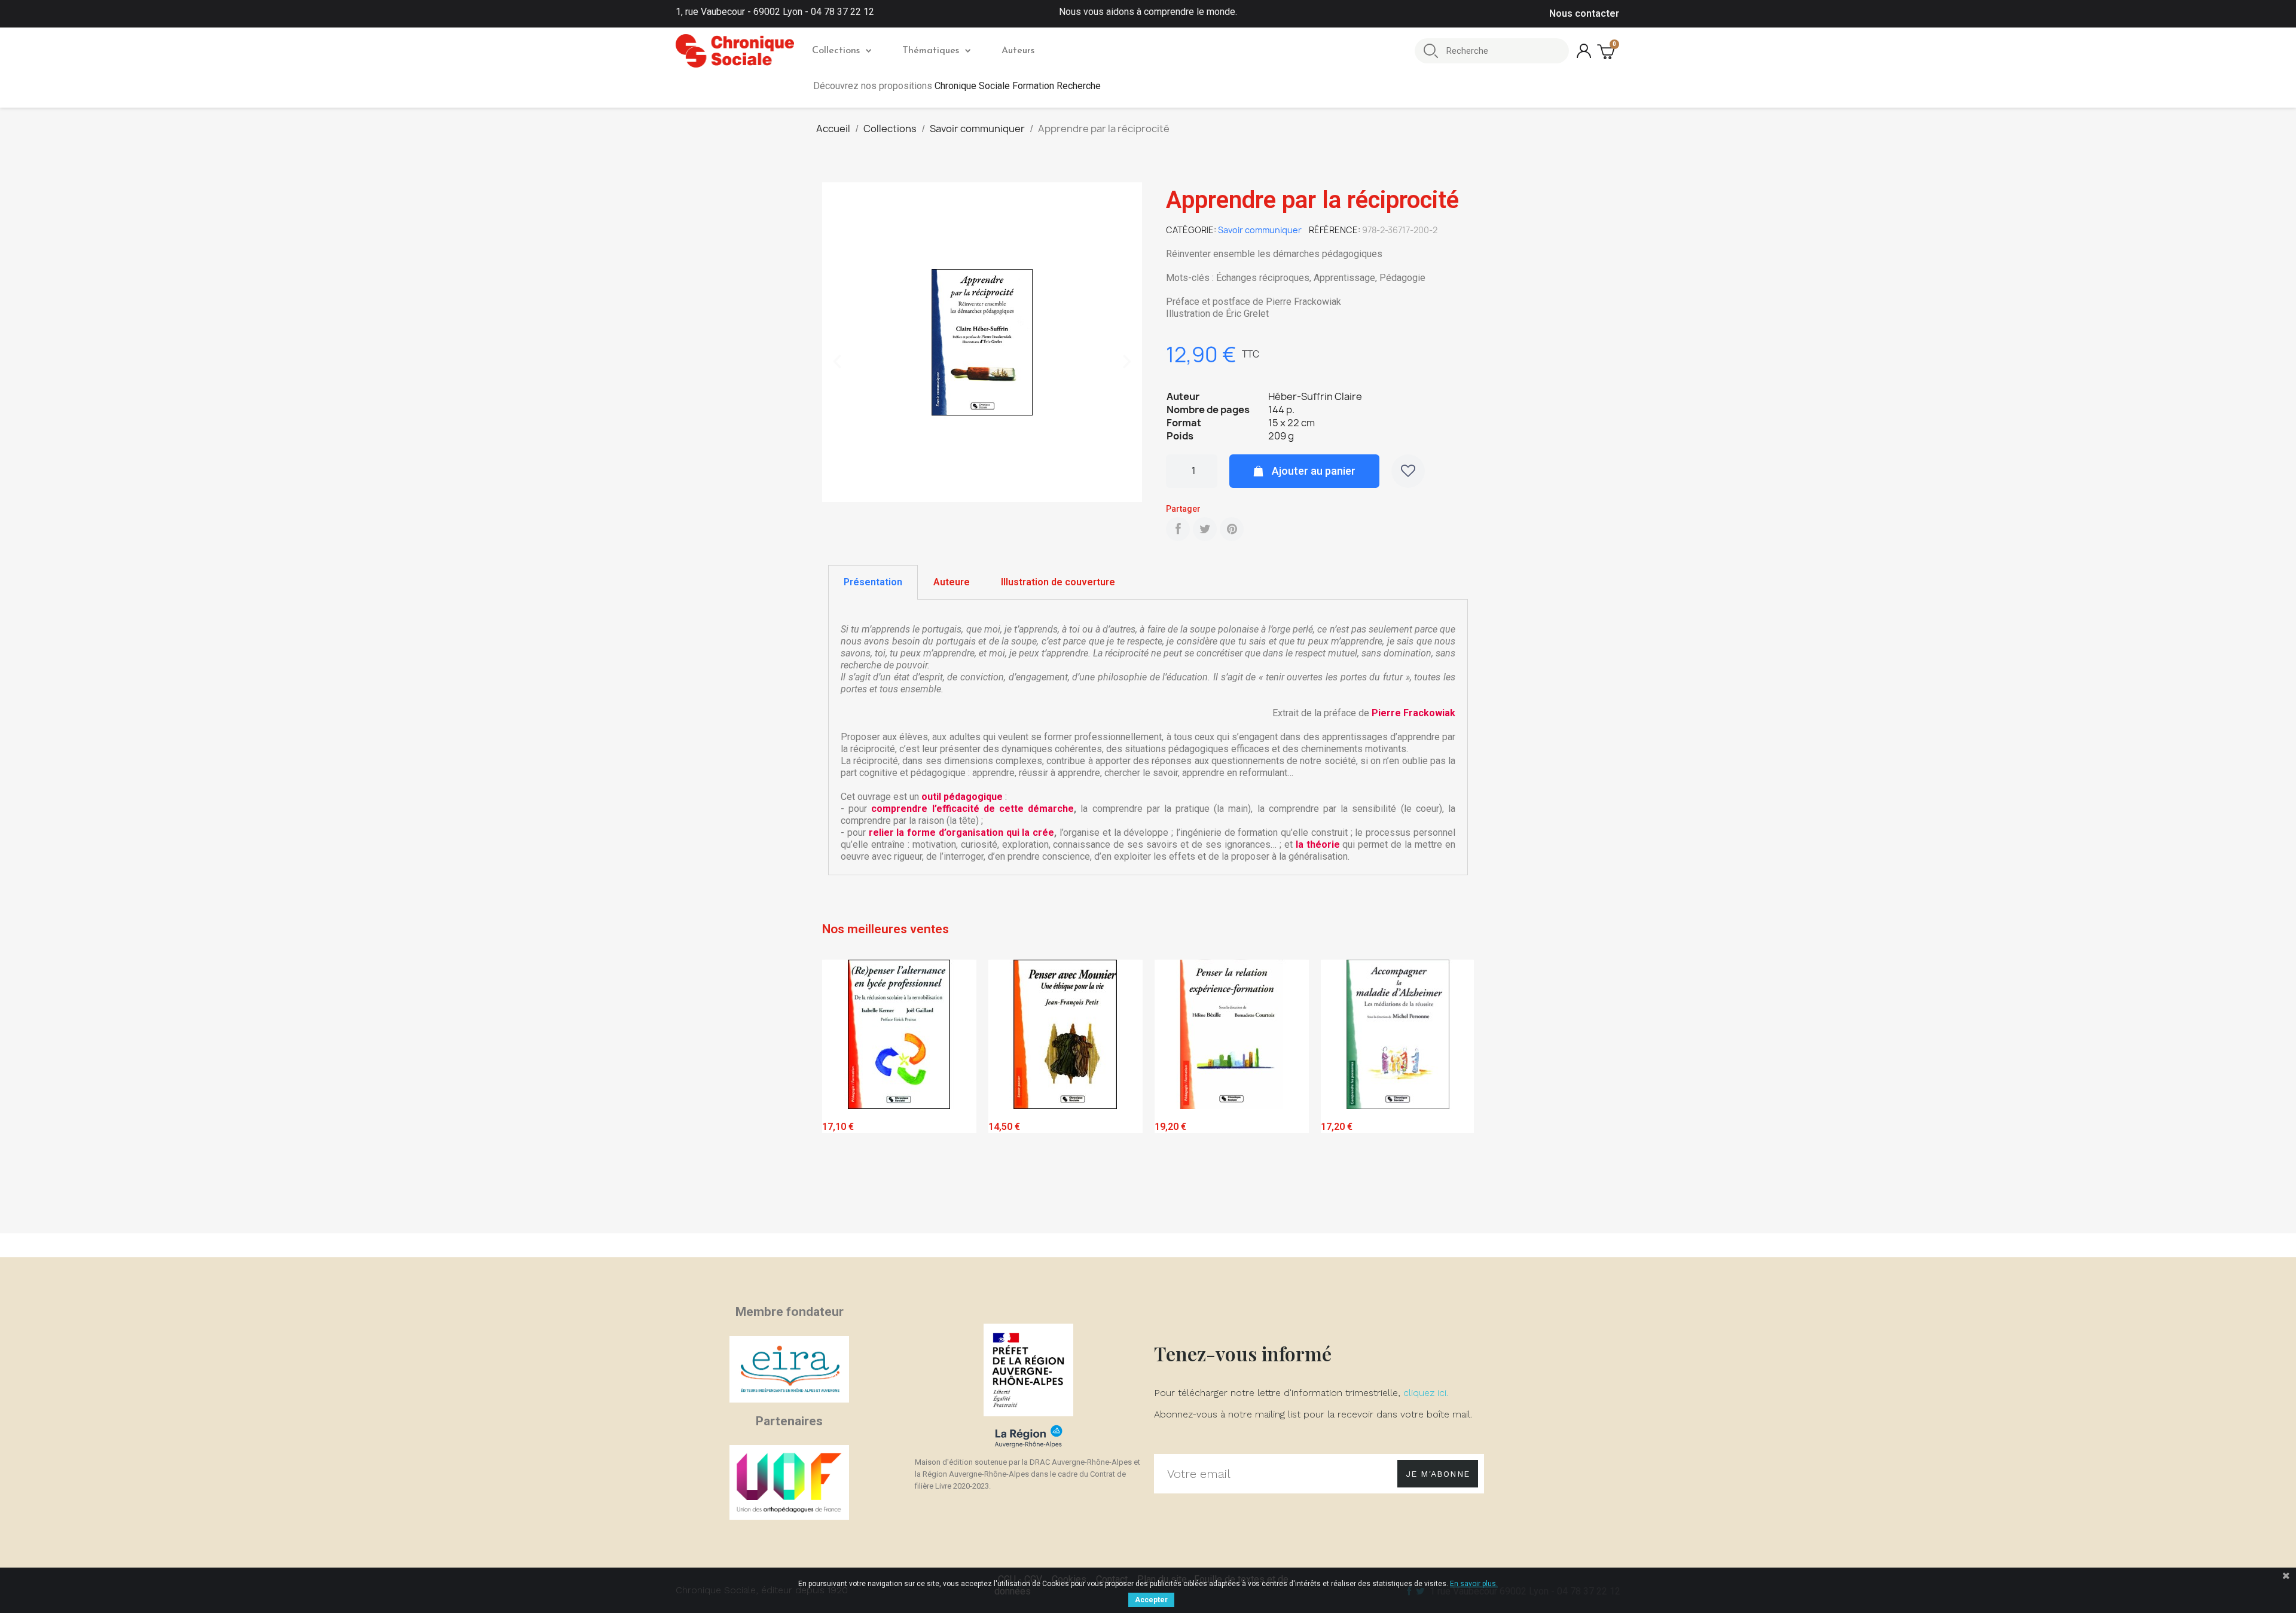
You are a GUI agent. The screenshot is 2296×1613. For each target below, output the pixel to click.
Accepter (1151, 1600)
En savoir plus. (1474, 1584)
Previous (840, 1094)
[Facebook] (1178, 529)
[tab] (873, 582)
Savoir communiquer (1260, 230)
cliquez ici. (1426, 1393)
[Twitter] (1205, 529)
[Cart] (1607, 51)
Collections (836, 51)
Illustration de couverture (1058, 582)
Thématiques (931, 51)
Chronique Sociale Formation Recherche (1018, 86)
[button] (837, 362)
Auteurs (1018, 51)
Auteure (952, 582)
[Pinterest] (1232, 529)
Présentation (873, 582)
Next (1456, 1094)
